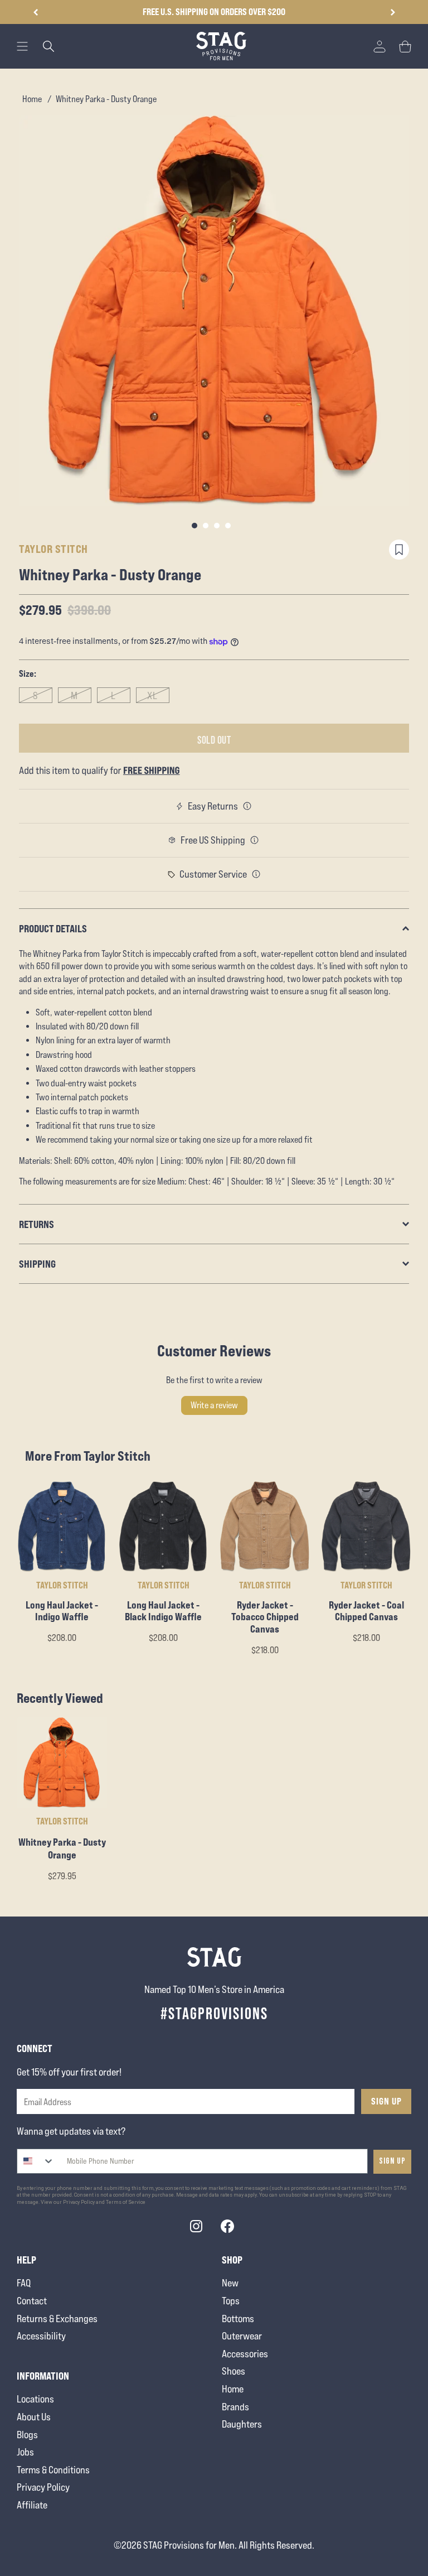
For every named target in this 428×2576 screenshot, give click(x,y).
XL (152, 695)
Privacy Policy (43, 2487)
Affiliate (32, 2505)
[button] (393, 12)
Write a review (214, 1405)
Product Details (53, 928)
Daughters (242, 2424)
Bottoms (238, 2319)
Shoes (234, 2371)
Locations (35, 2399)
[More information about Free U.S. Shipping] (255, 840)
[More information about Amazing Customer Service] (256, 874)
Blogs (27, 2435)
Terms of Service (126, 2202)
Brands (235, 2407)
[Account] (380, 46)
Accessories (245, 2354)
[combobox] (36, 2161)
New (230, 2283)
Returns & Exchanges (57, 2319)
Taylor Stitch (53, 549)
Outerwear (242, 2336)
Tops (231, 2301)
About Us (34, 2417)
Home (32, 99)
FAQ (24, 2283)
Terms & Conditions (53, 2470)
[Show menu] (22, 46)
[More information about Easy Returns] (247, 806)
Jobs (25, 2452)
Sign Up (386, 2101)
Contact (32, 2301)
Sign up (392, 2161)
